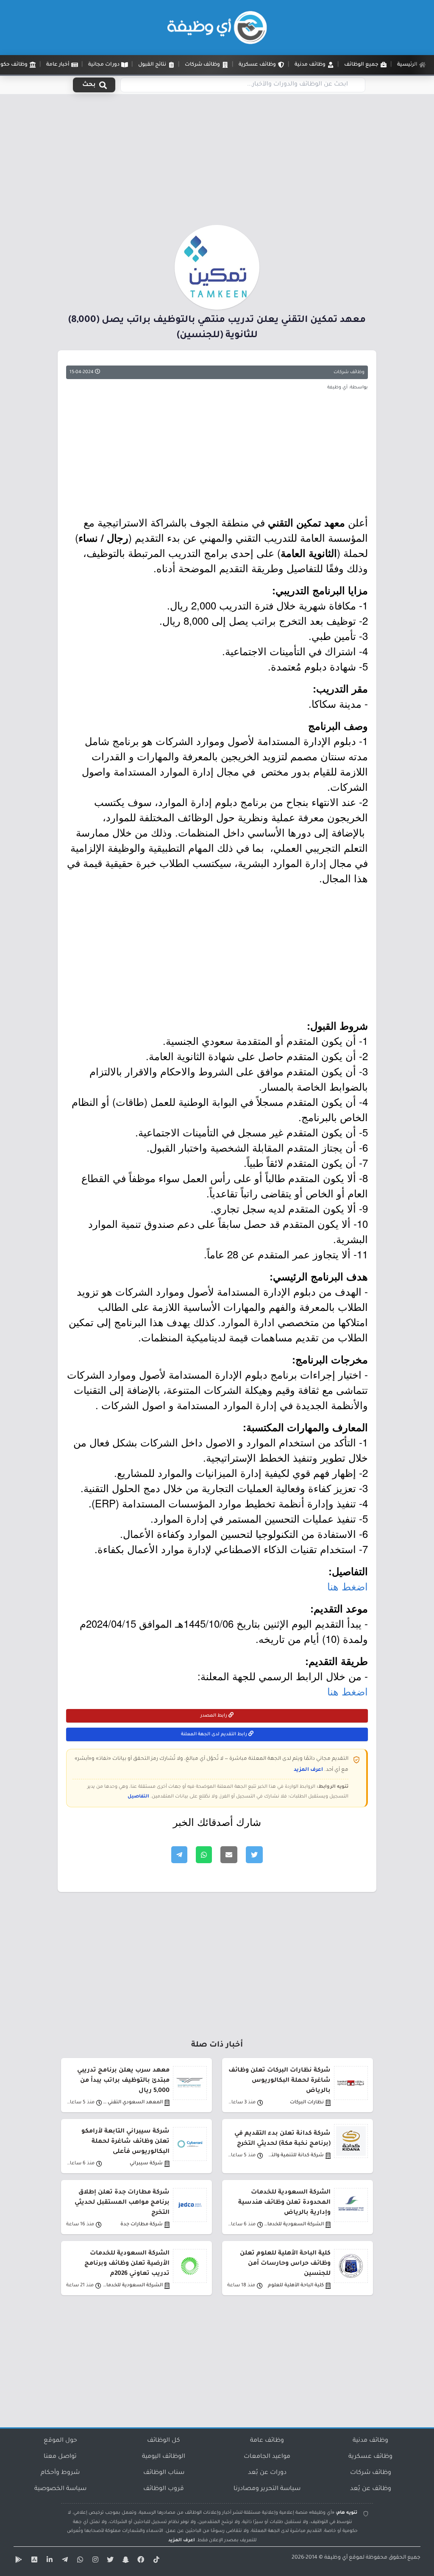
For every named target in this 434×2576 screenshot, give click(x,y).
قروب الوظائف (164, 2489)
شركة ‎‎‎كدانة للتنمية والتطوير (294, 2156)
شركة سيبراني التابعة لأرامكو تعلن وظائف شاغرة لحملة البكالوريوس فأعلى (125, 2142)
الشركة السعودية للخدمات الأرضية (132, 2286)
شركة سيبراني (146, 2164)
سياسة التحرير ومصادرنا (267, 2489)
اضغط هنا (348, 1586)
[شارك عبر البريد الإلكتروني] (229, 1855)
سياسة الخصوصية (60, 2489)
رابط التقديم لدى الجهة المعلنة (215, 1734)
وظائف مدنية (370, 2441)
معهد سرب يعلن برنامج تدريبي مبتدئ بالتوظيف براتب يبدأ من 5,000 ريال (123, 2081)
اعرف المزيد (308, 1770)
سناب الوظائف (164, 2473)
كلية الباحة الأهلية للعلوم (296, 2286)
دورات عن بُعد (267, 2473)
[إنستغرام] (94, 2561)
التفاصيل (138, 1797)
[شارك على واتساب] (204, 1855)
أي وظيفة (336, 2558)
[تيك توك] (155, 2561)
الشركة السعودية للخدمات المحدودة (294, 2225)
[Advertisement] (217, 162)
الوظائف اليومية (164, 2457)
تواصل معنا (60, 2457)
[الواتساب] (79, 2561)
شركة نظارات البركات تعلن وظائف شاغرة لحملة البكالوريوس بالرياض (280, 2081)
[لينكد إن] (48, 2561)
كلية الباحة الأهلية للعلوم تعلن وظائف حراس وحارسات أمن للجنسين (285, 2264)
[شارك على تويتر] (254, 1855)
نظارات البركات (307, 2103)
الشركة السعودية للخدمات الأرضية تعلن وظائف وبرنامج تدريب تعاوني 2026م (127, 2264)
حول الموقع (60, 2441)
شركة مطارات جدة (142, 2225)
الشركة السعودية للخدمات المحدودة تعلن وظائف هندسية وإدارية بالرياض (284, 2203)
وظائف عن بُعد (371, 2489)
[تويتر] (109, 2561)
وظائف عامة (267, 2441)
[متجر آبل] (33, 2561)
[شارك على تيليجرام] (179, 1855)
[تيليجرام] (64, 2561)
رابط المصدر (214, 1716)
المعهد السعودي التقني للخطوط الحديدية (132, 2103)
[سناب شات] (125, 2561)
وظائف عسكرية (370, 2457)
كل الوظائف (164, 2441)
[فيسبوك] (140, 2561)
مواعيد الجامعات (267, 2457)
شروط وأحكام (60, 2473)
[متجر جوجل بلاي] (18, 2561)
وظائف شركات (349, 372)
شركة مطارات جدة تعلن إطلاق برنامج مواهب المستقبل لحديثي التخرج (122, 2203)
